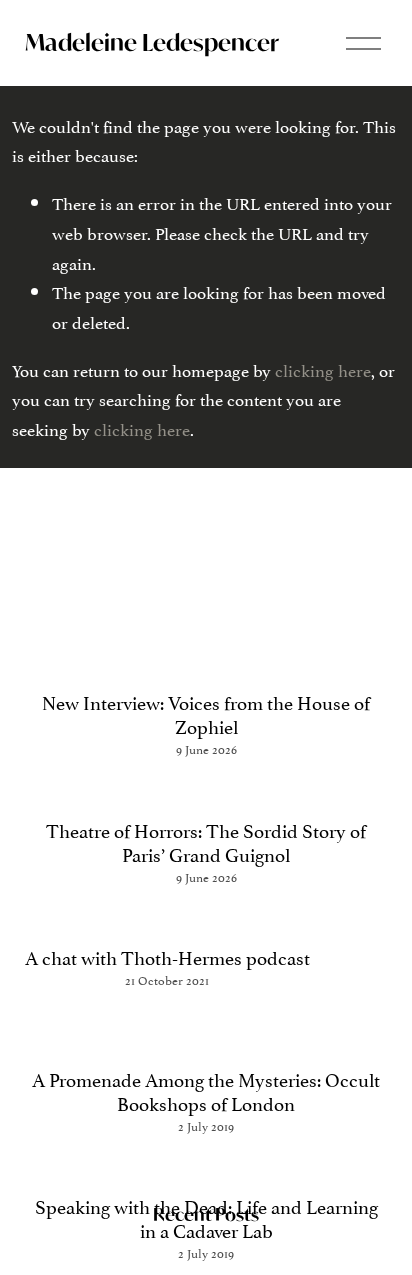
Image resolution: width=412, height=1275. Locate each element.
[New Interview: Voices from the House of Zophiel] (206, 664)
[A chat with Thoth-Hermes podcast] (167, 919)
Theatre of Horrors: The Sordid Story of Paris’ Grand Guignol (206, 841)
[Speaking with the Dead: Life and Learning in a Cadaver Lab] (206, 1168)
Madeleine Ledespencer (152, 42)
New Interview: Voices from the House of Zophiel (206, 713)
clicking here (323, 369)
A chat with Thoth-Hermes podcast (167, 956)
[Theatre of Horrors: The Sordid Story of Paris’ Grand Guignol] (206, 792)
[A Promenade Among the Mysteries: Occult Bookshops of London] (206, 1032)
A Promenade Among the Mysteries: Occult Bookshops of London (206, 1090)
